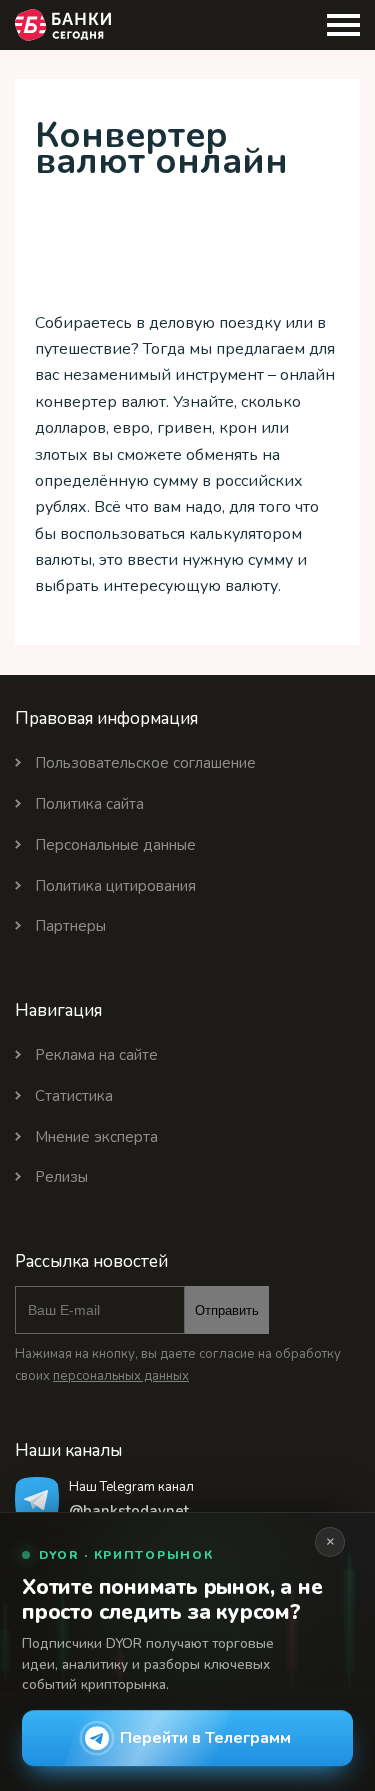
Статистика (74, 1096)
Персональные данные (115, 845)
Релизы (61, 1177)
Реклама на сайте (96, 1055)
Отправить (227, 1310)
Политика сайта (89, 804)
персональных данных (121, 1376)
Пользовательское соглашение (145, 763)
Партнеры (70, 926)
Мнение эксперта (96, 1137)
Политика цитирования (115, 886)
